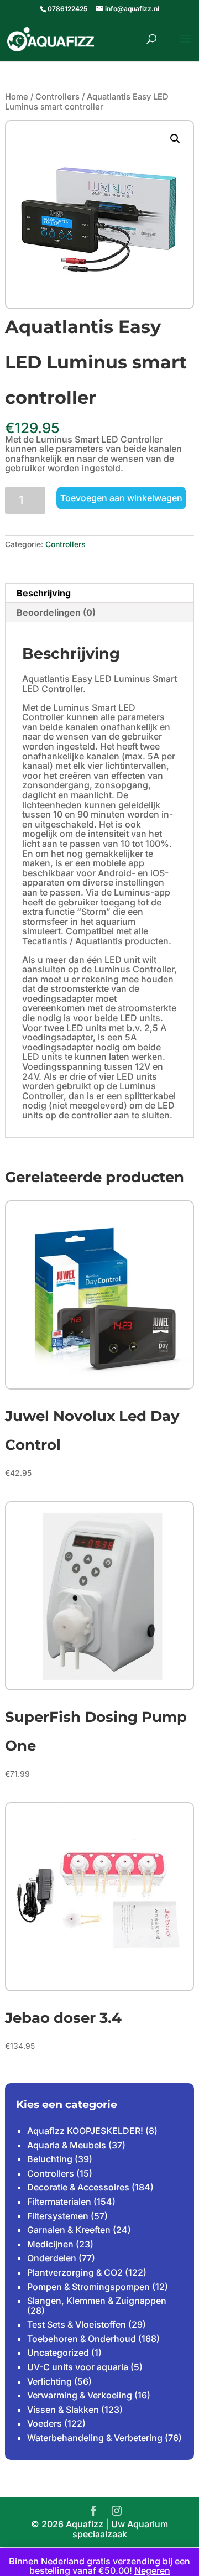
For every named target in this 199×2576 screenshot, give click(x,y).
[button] (175, 139)
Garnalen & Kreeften (69, 2230)
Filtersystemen (58, 2216)
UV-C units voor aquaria (78, 2367)
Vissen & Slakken (63, 2410)
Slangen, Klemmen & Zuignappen (97, 2301)
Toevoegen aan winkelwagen (121, 498)
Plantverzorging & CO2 (75, 2272)
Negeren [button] (152, 2570)
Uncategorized (58, 2353)
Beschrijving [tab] (44, 593)
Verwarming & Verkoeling (80, 2395)
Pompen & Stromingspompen (88, 2287)
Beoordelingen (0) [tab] (56, 612)
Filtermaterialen (59, 2202)
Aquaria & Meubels (67, 2145)
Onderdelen (52, 2258)
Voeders (44, 2423)
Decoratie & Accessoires (78, 2187)
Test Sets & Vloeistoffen (77, 2324)
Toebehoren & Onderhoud (82, 2339)
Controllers (57, 97)
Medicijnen (50, 2244)
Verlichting (49, 2381)
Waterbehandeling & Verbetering (95, 2438)
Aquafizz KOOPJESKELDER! (85, 2131)
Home (17, 97)
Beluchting (50, 2159)
